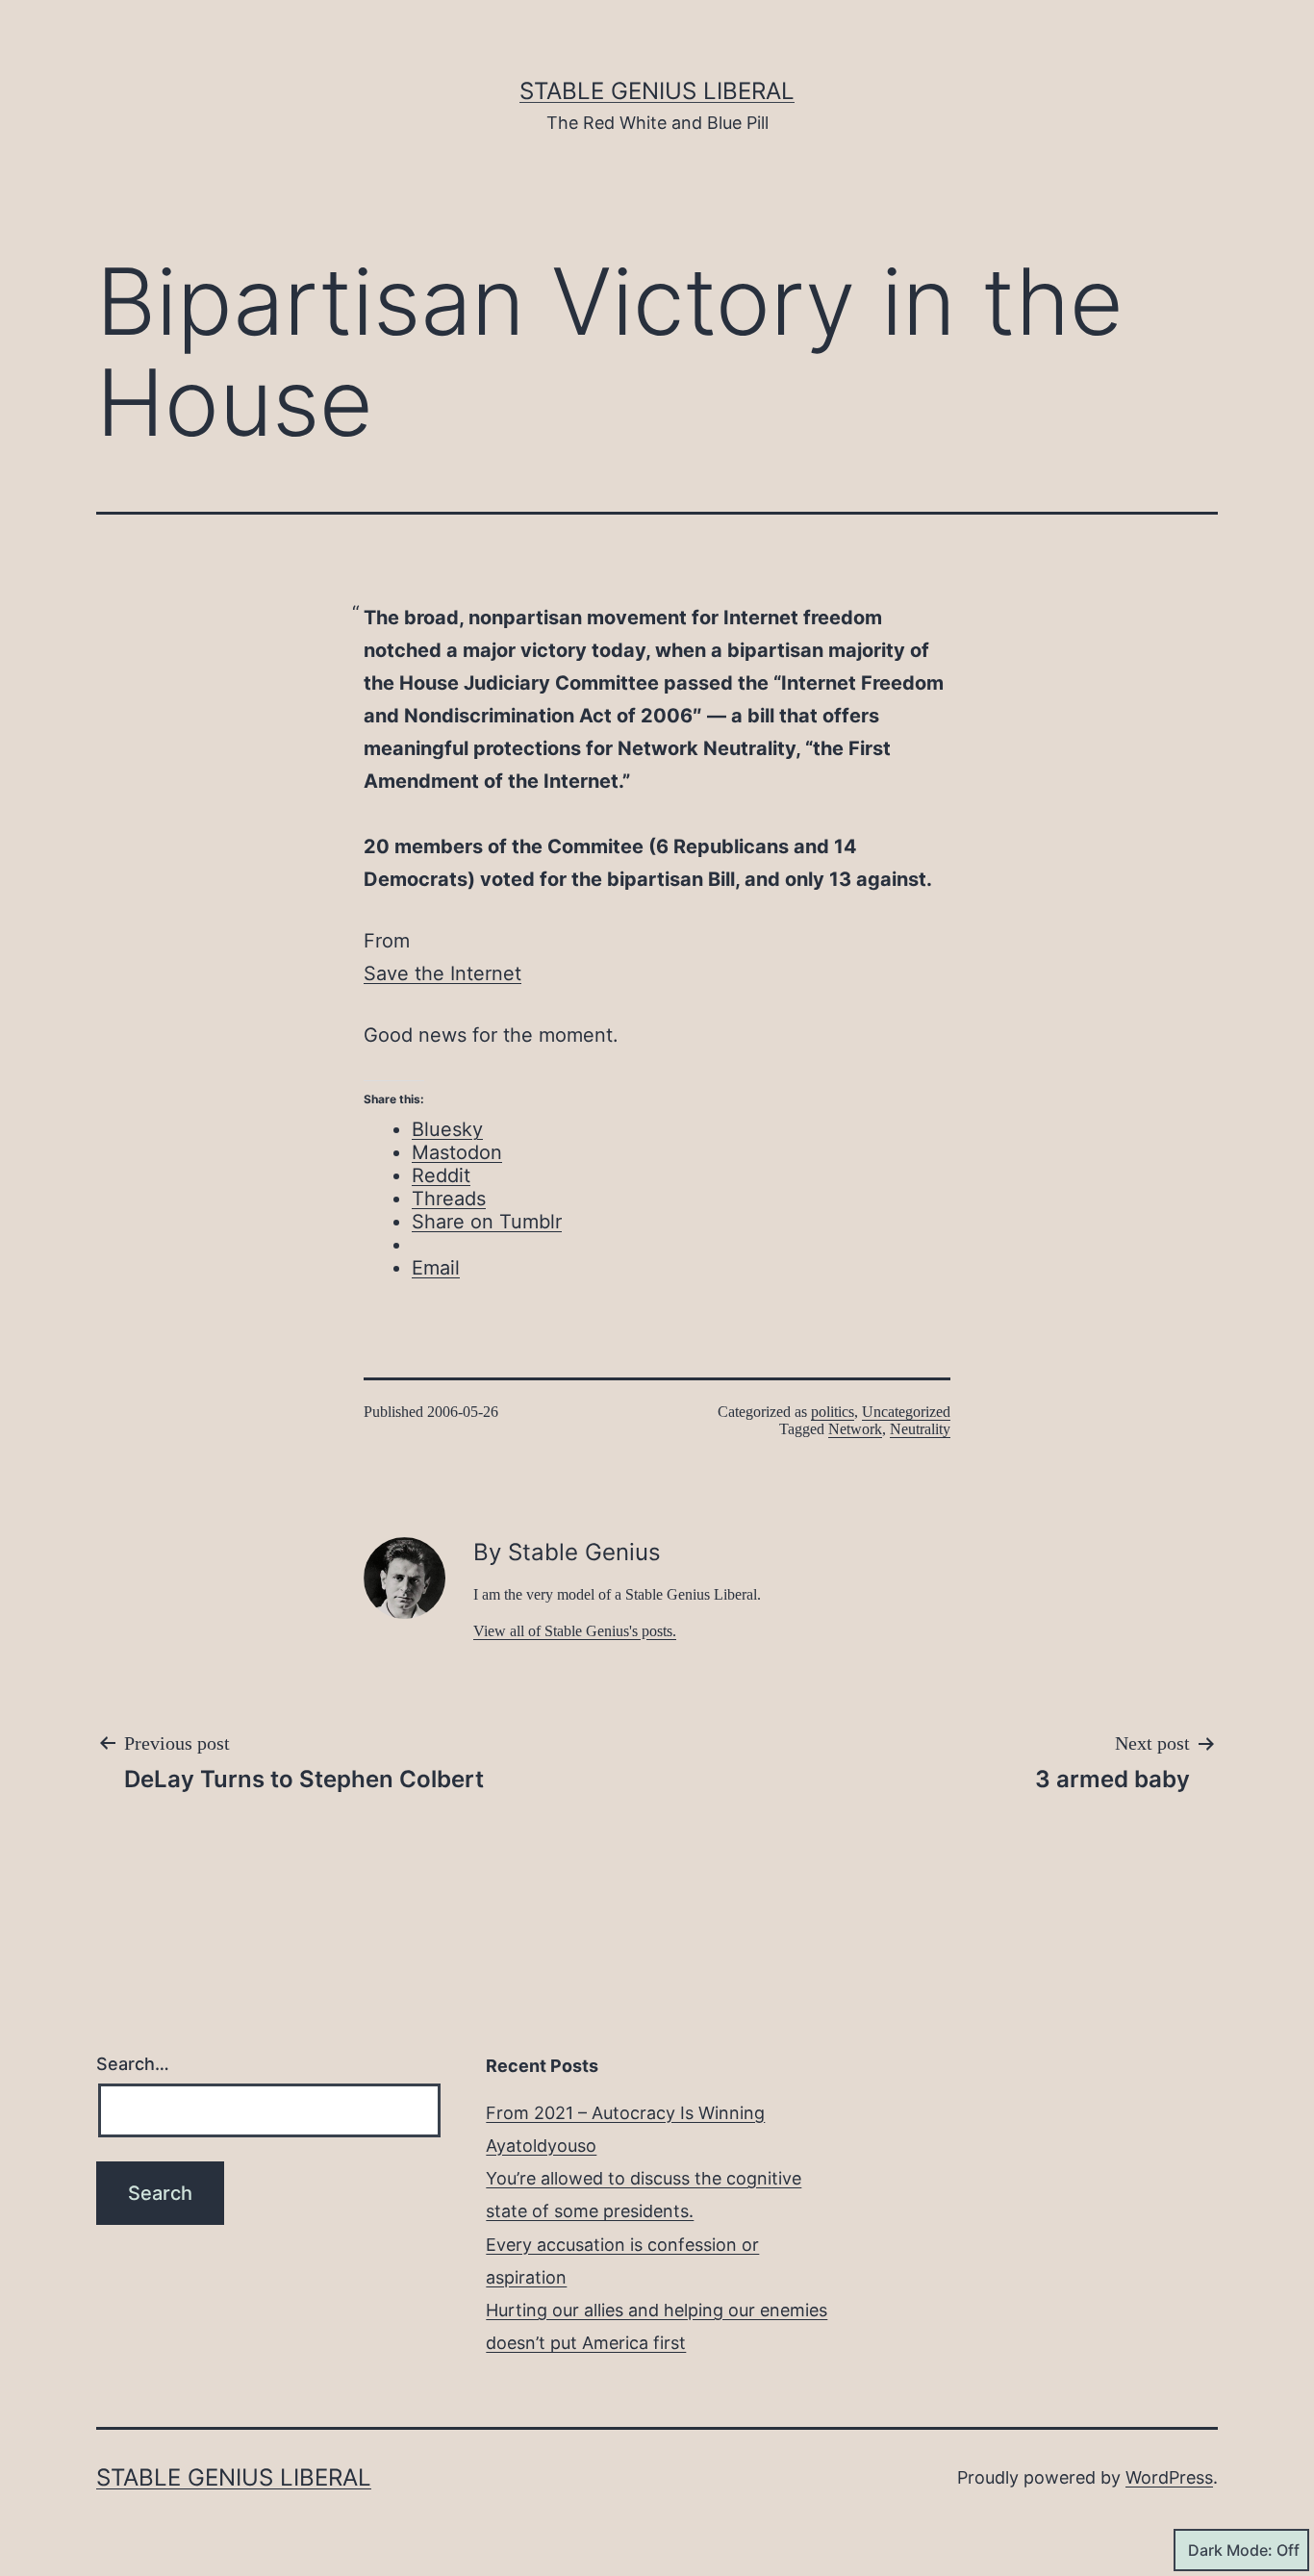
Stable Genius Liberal (657, 91)
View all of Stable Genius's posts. (575, 1631)
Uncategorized (906, 1412)
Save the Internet (442, 973)
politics (833, 1412)
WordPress (1169, 2477)
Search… (133, 2064)
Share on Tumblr (487, 1222)
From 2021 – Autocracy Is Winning (625, 2113)
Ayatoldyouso (541, 2146)
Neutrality (920, 1429)
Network (855, 1429)
